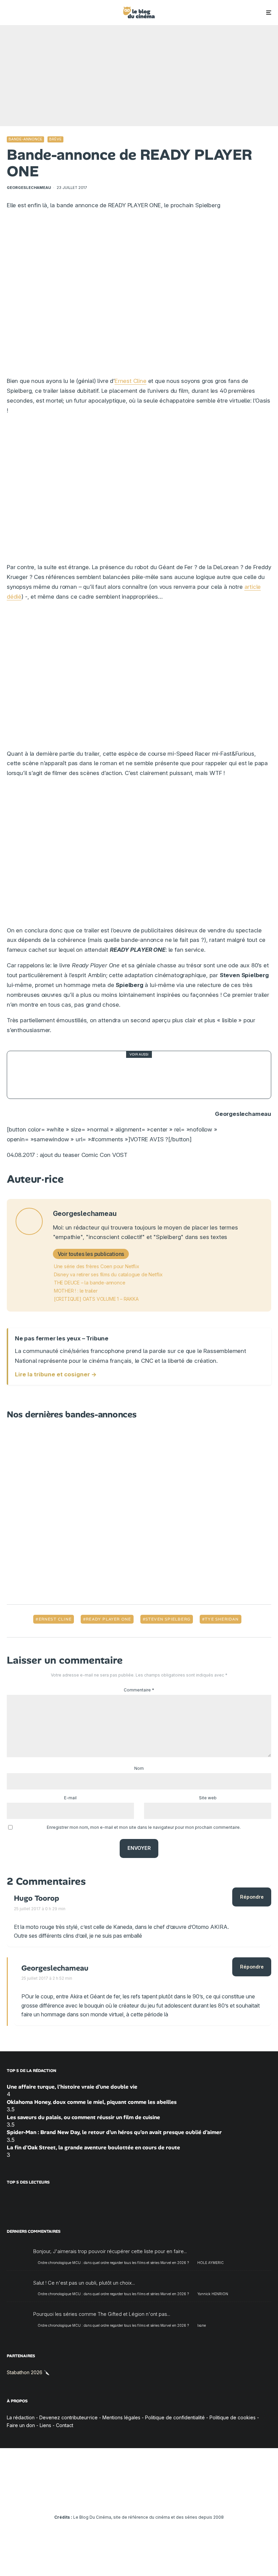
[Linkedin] (139, 2498)
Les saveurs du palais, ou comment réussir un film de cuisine (83, 2117)
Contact (65, 2425)
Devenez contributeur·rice (68, 2417)
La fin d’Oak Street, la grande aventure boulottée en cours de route (93, 2147)
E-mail (70, 1798)
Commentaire (139, 1690)
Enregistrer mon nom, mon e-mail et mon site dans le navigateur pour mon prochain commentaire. (144, 1827)
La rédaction (21, 2417)
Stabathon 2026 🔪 (28, 2372)
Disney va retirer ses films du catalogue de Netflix (108, 1274)
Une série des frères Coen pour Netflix (97, 1266)
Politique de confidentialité (175, 2417)
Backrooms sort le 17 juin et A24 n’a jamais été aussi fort (144, 1075)
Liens (45, 2425)
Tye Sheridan (222, 1619)
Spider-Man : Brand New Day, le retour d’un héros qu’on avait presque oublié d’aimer (114, 2132)
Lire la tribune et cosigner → (56, 1374)
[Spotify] (169, 2498)
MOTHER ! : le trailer (76, 1291)
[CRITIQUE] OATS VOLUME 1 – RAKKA (96, 1299)
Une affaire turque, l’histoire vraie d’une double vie (72, 2087)
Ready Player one (108, 1619)
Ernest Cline (131, 381)
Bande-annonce (25, 139)
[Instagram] (120, 2498)
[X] (110, 2498)
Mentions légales (121, 2417)
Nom (139, 1768)
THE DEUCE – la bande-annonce (90, 1283)
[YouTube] (129, 2498)
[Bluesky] (149, 2498)
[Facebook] (100, 2498)
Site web (208, 1798)
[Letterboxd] (159, 2498)
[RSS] (178, 2498)
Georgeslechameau (29, 188)
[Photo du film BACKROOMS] (31, 1075)
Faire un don (21, 2425)
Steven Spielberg (168, 1619)
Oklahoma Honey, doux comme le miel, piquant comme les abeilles (92, 2102)
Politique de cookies (233, 2417)
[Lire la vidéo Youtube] (139, 296)
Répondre (252, 1897)
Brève (55, 139)
